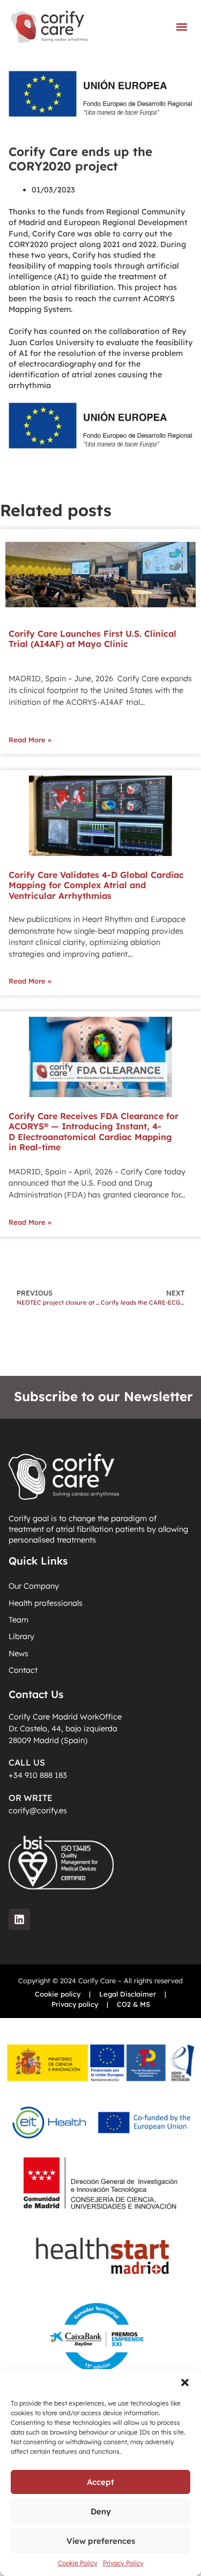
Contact (23, 1670)
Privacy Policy (123, 2563)
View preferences (101, 2541)
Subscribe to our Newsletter (103, 1396)
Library (21, 1636)
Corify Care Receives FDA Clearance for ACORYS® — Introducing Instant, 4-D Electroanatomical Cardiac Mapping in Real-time (94, 1131)
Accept (100, 2482)
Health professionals (46, 1603)
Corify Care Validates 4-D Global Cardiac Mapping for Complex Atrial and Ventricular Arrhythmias (96, 885)
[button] (185, 2383)
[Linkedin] (19, 1919)
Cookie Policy (78, 2563)
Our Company (34, 1586)
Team (18, 1620)
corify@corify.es (38, 1811)
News (18, 1654)
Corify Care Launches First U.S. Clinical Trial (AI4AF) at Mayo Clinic (92, 639)
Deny (101, 2511)
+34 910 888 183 (38, 1775)
